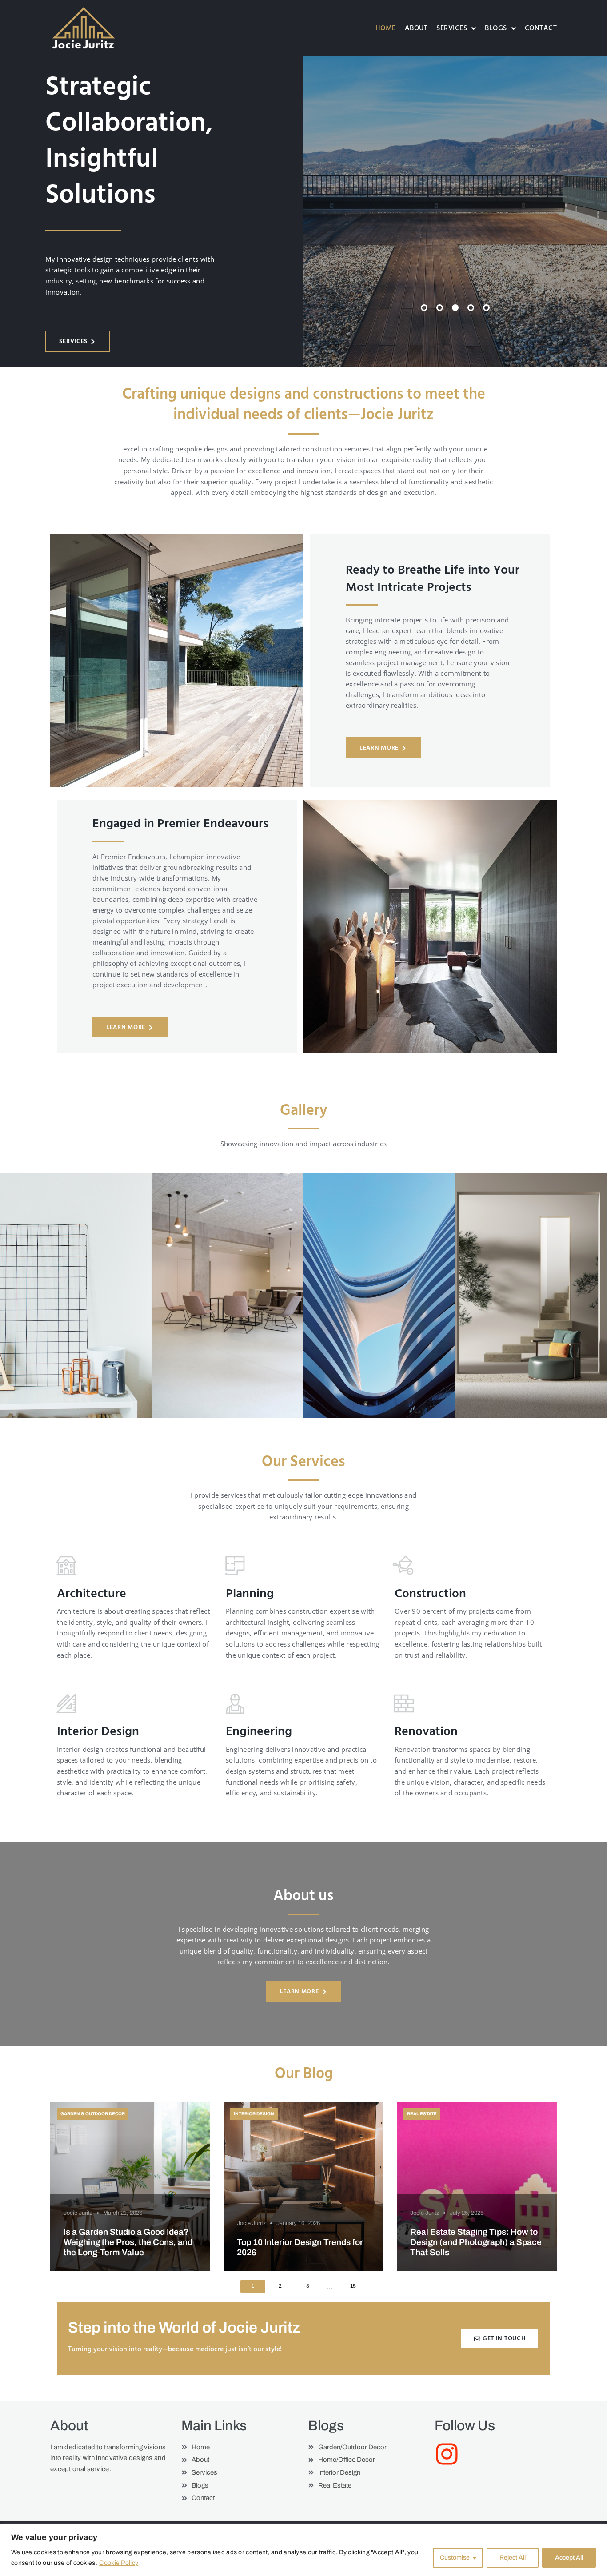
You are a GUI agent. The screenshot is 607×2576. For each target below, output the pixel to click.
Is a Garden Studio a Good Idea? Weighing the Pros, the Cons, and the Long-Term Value (128, 2242)
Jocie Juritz (78, 2213)
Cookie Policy (119, 2563)
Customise (455, 2558)
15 (353, 2286)
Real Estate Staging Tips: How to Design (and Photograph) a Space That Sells (476, 2242)
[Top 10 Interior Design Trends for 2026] (303, 2186)
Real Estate (422, 2114)
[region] (303, 2550)
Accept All (569, 2558)
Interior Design (254, 2114)
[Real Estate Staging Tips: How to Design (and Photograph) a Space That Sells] (477, 2186)
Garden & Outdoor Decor (93, 2114)
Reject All (513, 2558)
